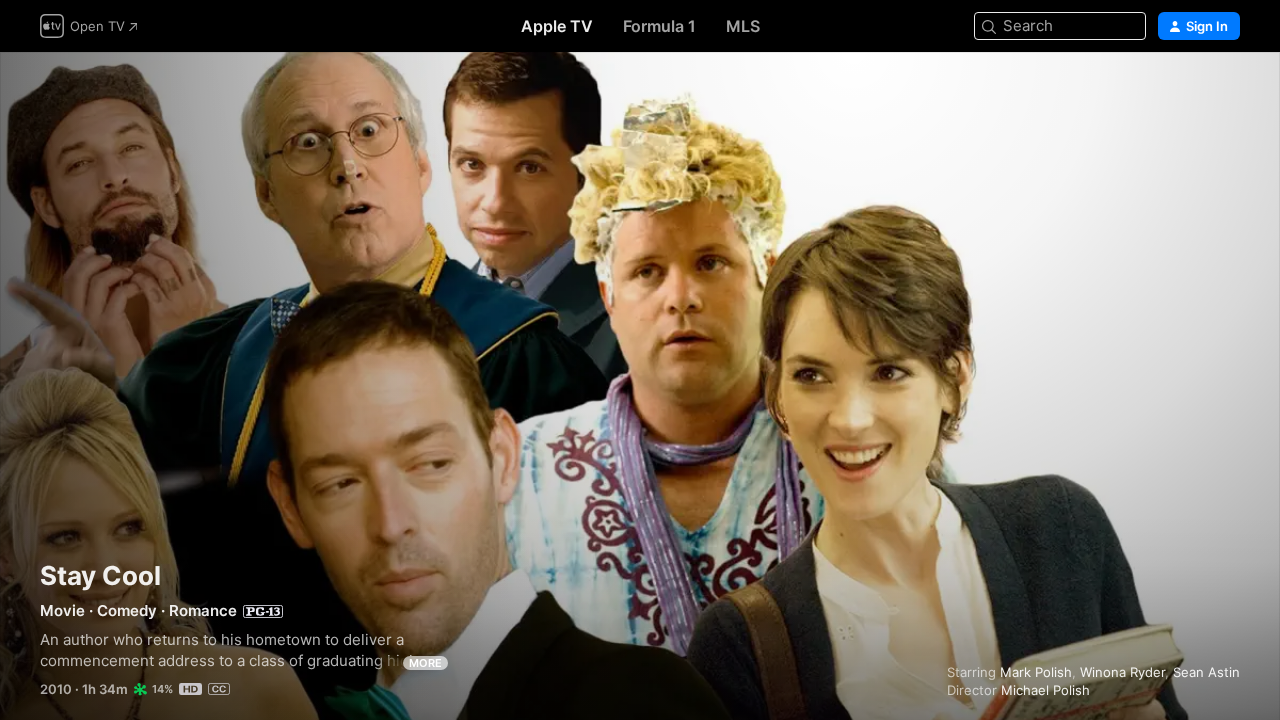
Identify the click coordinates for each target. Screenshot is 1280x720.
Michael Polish (1045, 690)
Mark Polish (1036, 672)
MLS (743, 26)
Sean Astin (1206, 672)
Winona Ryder (1122, 672)
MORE (425, 663)
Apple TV (557, 26)
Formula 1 (659, 26)
